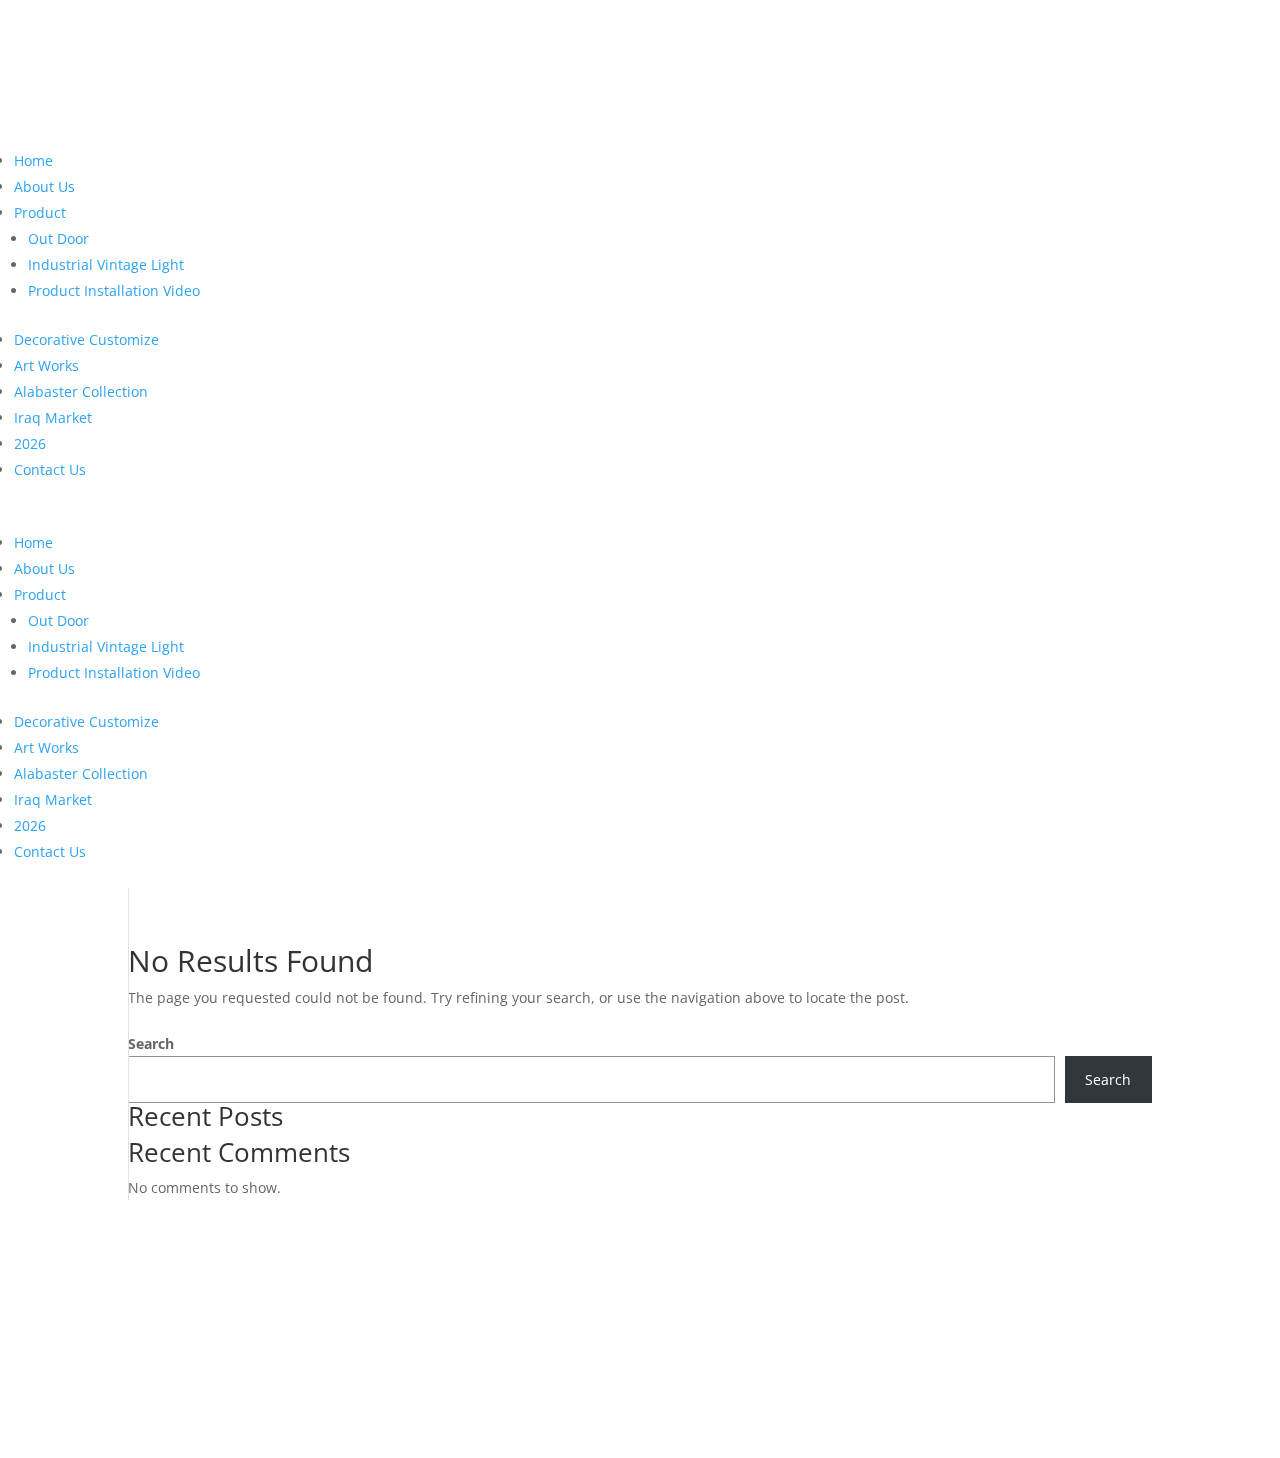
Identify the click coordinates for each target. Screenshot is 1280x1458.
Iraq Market (53, 417)
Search (151, 1043)
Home (33, 160)
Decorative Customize (86, 339)
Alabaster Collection (81, 391)
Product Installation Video (114, 290)
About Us (44, 186)
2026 (30, 443)
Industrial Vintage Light (106, 264)
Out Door (58, 238)
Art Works (46, 365)
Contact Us (50, 469)
